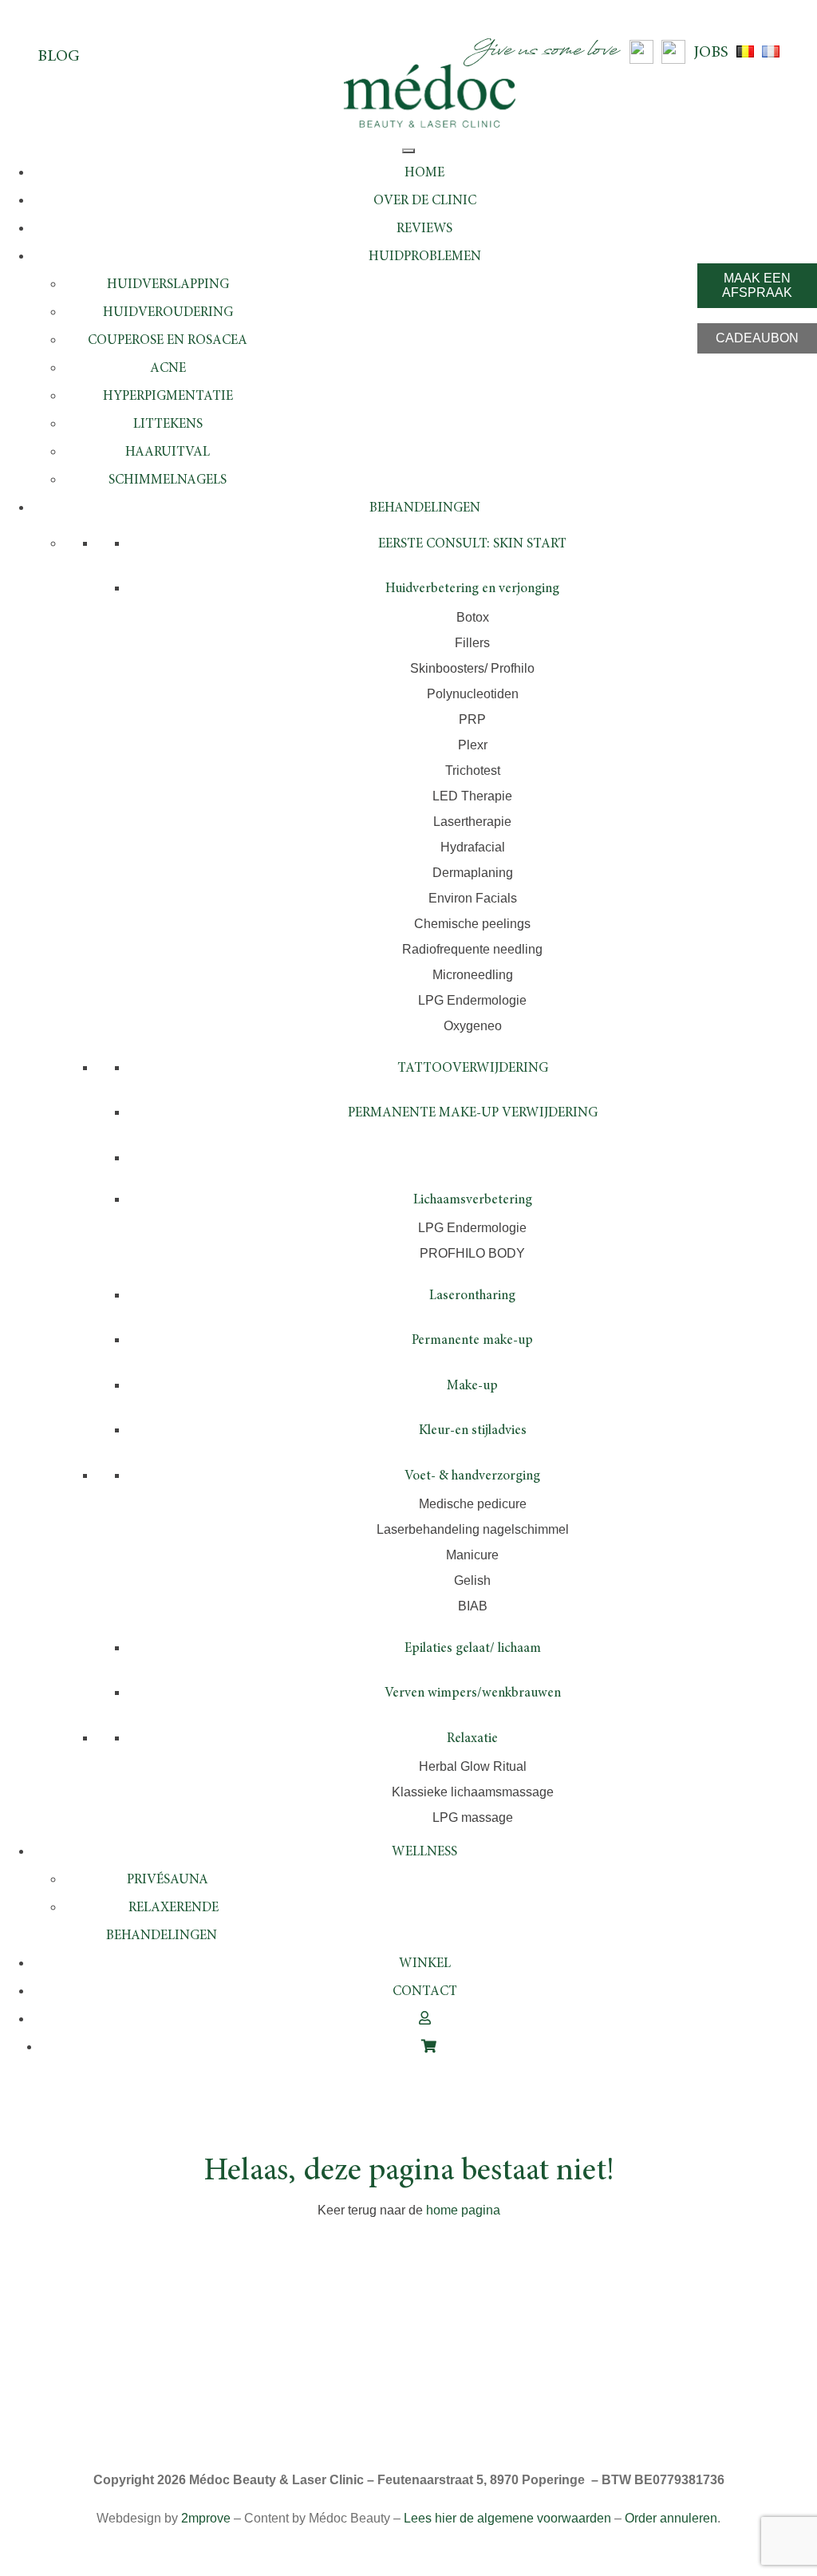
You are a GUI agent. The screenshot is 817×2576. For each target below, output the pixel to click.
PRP (472, 719)
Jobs (711, 53)
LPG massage (473, 1817)
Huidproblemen (425, 257)
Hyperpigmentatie (168, 397)
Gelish (472, 1580)
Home (424, 174)
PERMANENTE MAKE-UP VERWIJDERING (473, 1114)
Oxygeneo (473, 1026)
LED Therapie (472, 796)
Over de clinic (425, 201)
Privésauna (168, 1881)
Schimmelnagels (168, 481)
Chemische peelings (472, 924)
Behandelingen (425, 509)
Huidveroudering (168, 313)
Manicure (472, 1555)
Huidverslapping (168, 285)
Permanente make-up (472, 1341)
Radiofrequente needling (472, 949)
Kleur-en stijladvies (473, 1431)
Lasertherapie (472, 822)
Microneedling (473, 975)
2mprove (206, 2518)
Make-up (472, 1387)
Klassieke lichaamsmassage (473, 1792)
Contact (425, 1992)
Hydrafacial (473, 847)
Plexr (473, 745)
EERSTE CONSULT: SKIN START (472, 545)
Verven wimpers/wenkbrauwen (473, 1694)
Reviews (424, 229)
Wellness (424, 1853)
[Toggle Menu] (408, 151)
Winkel (425, 1964)
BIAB (473, 1606)
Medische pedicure (473, 1504)
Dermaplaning (473, 873)
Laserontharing (472, 1296)
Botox (473, 617)
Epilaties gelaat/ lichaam (473, 1649)
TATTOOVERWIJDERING (473, 1069)
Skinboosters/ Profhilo (472, 668)
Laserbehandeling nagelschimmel (473, 1529)
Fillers (472, 643)
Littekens (168, 425)
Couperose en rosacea (168, 341)
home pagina (463, 2210)
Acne (168, 369)
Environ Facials (473, 898)
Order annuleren (671, 2518)
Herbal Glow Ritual (473, 1766)
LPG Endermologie (472, 1000)
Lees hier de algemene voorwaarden (507, 2518)
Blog (59, 57)
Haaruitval (168, 453)
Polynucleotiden (473, 694)
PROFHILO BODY (472, 1253)
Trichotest (473, 770)
